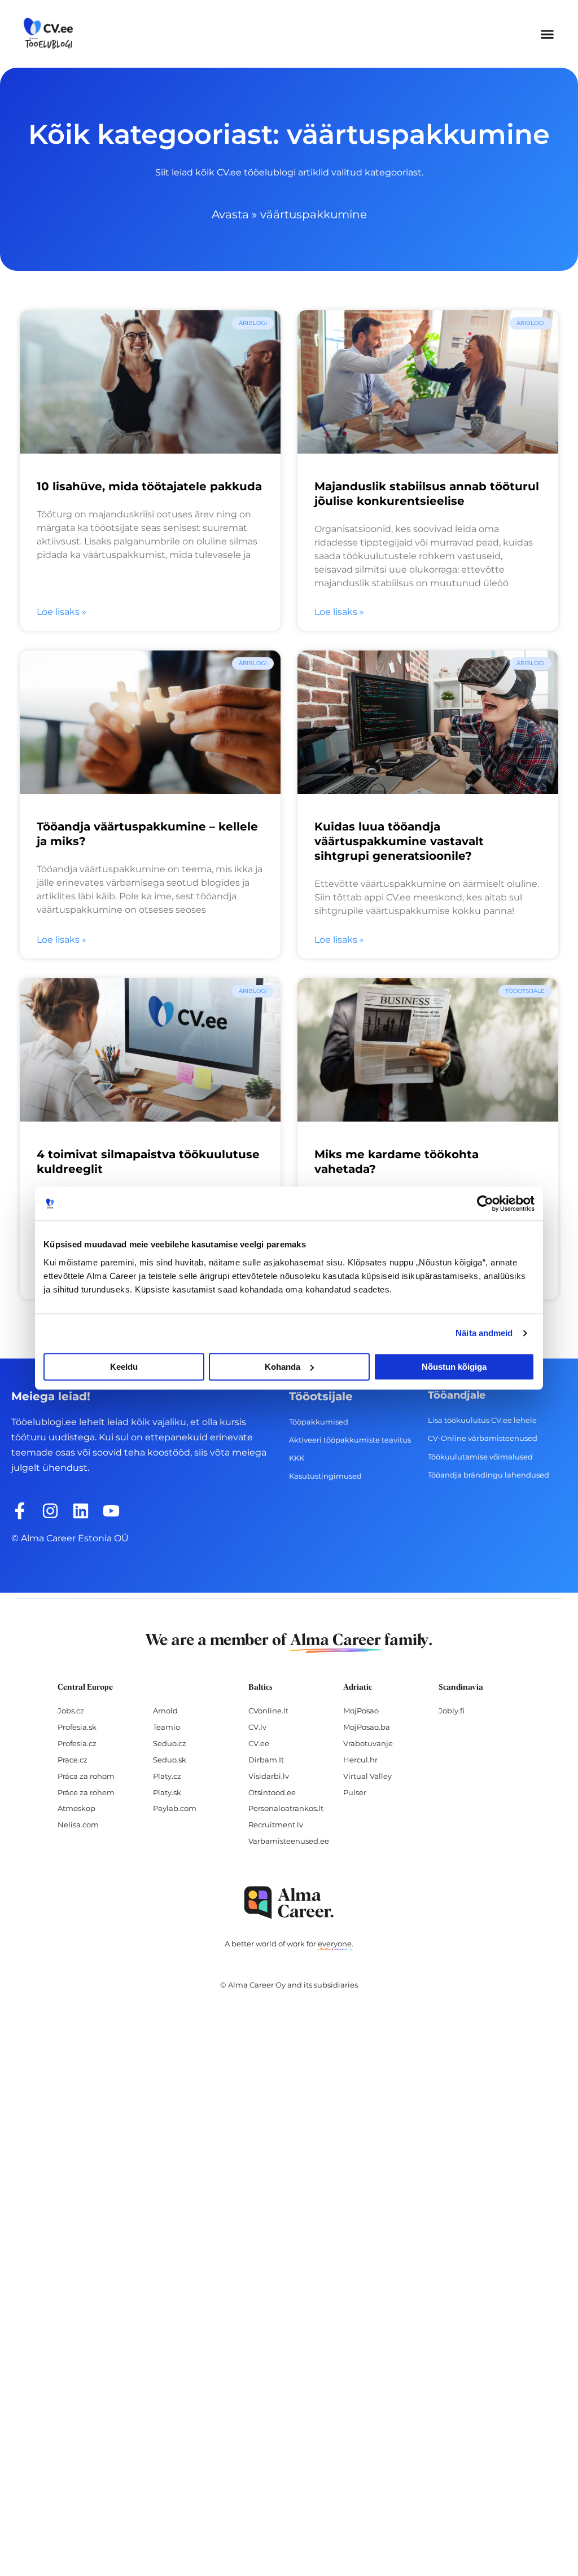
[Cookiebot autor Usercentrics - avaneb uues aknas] (485, 1203)
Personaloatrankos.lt (286, 1808)
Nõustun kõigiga (454, 1367)
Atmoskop (76, 1808)
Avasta (230, 214)
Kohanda (283, 1367)
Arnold (165, 1711)
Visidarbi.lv (269, 1776)
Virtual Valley (367, 1776)
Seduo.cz (170, 1743)
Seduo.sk (170, 1760)
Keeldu (124, 1367)
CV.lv (257, 1727)
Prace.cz (73, 1760)
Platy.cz (167, 1776)
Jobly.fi (452, 1711)
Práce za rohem (86, 1792)
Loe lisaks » (62, 612)
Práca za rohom (86, 1776)
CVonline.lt (268, 1711)
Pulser (355, 1792)
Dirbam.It (266, 1760)
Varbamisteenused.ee (289, 1841)
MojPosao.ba (367, 1727)
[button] (548, 34)
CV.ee (259, 1743)
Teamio (167, 1727)
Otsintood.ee (272, 1792)
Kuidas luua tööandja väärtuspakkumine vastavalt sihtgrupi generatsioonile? (399, 841)
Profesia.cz (77, 1743)
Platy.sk (167, 1792)
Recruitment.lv (276, 1825)
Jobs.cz (71, 1711)
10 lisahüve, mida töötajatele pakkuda (149, 486)
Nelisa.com (78, 1825)
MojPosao (361, 1711)
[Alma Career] (289, 1903)
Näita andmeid (484, 1333)
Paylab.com (175, 1808)
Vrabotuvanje (368, 1743)
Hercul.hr (360, 1760)
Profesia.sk (77, 1727)
